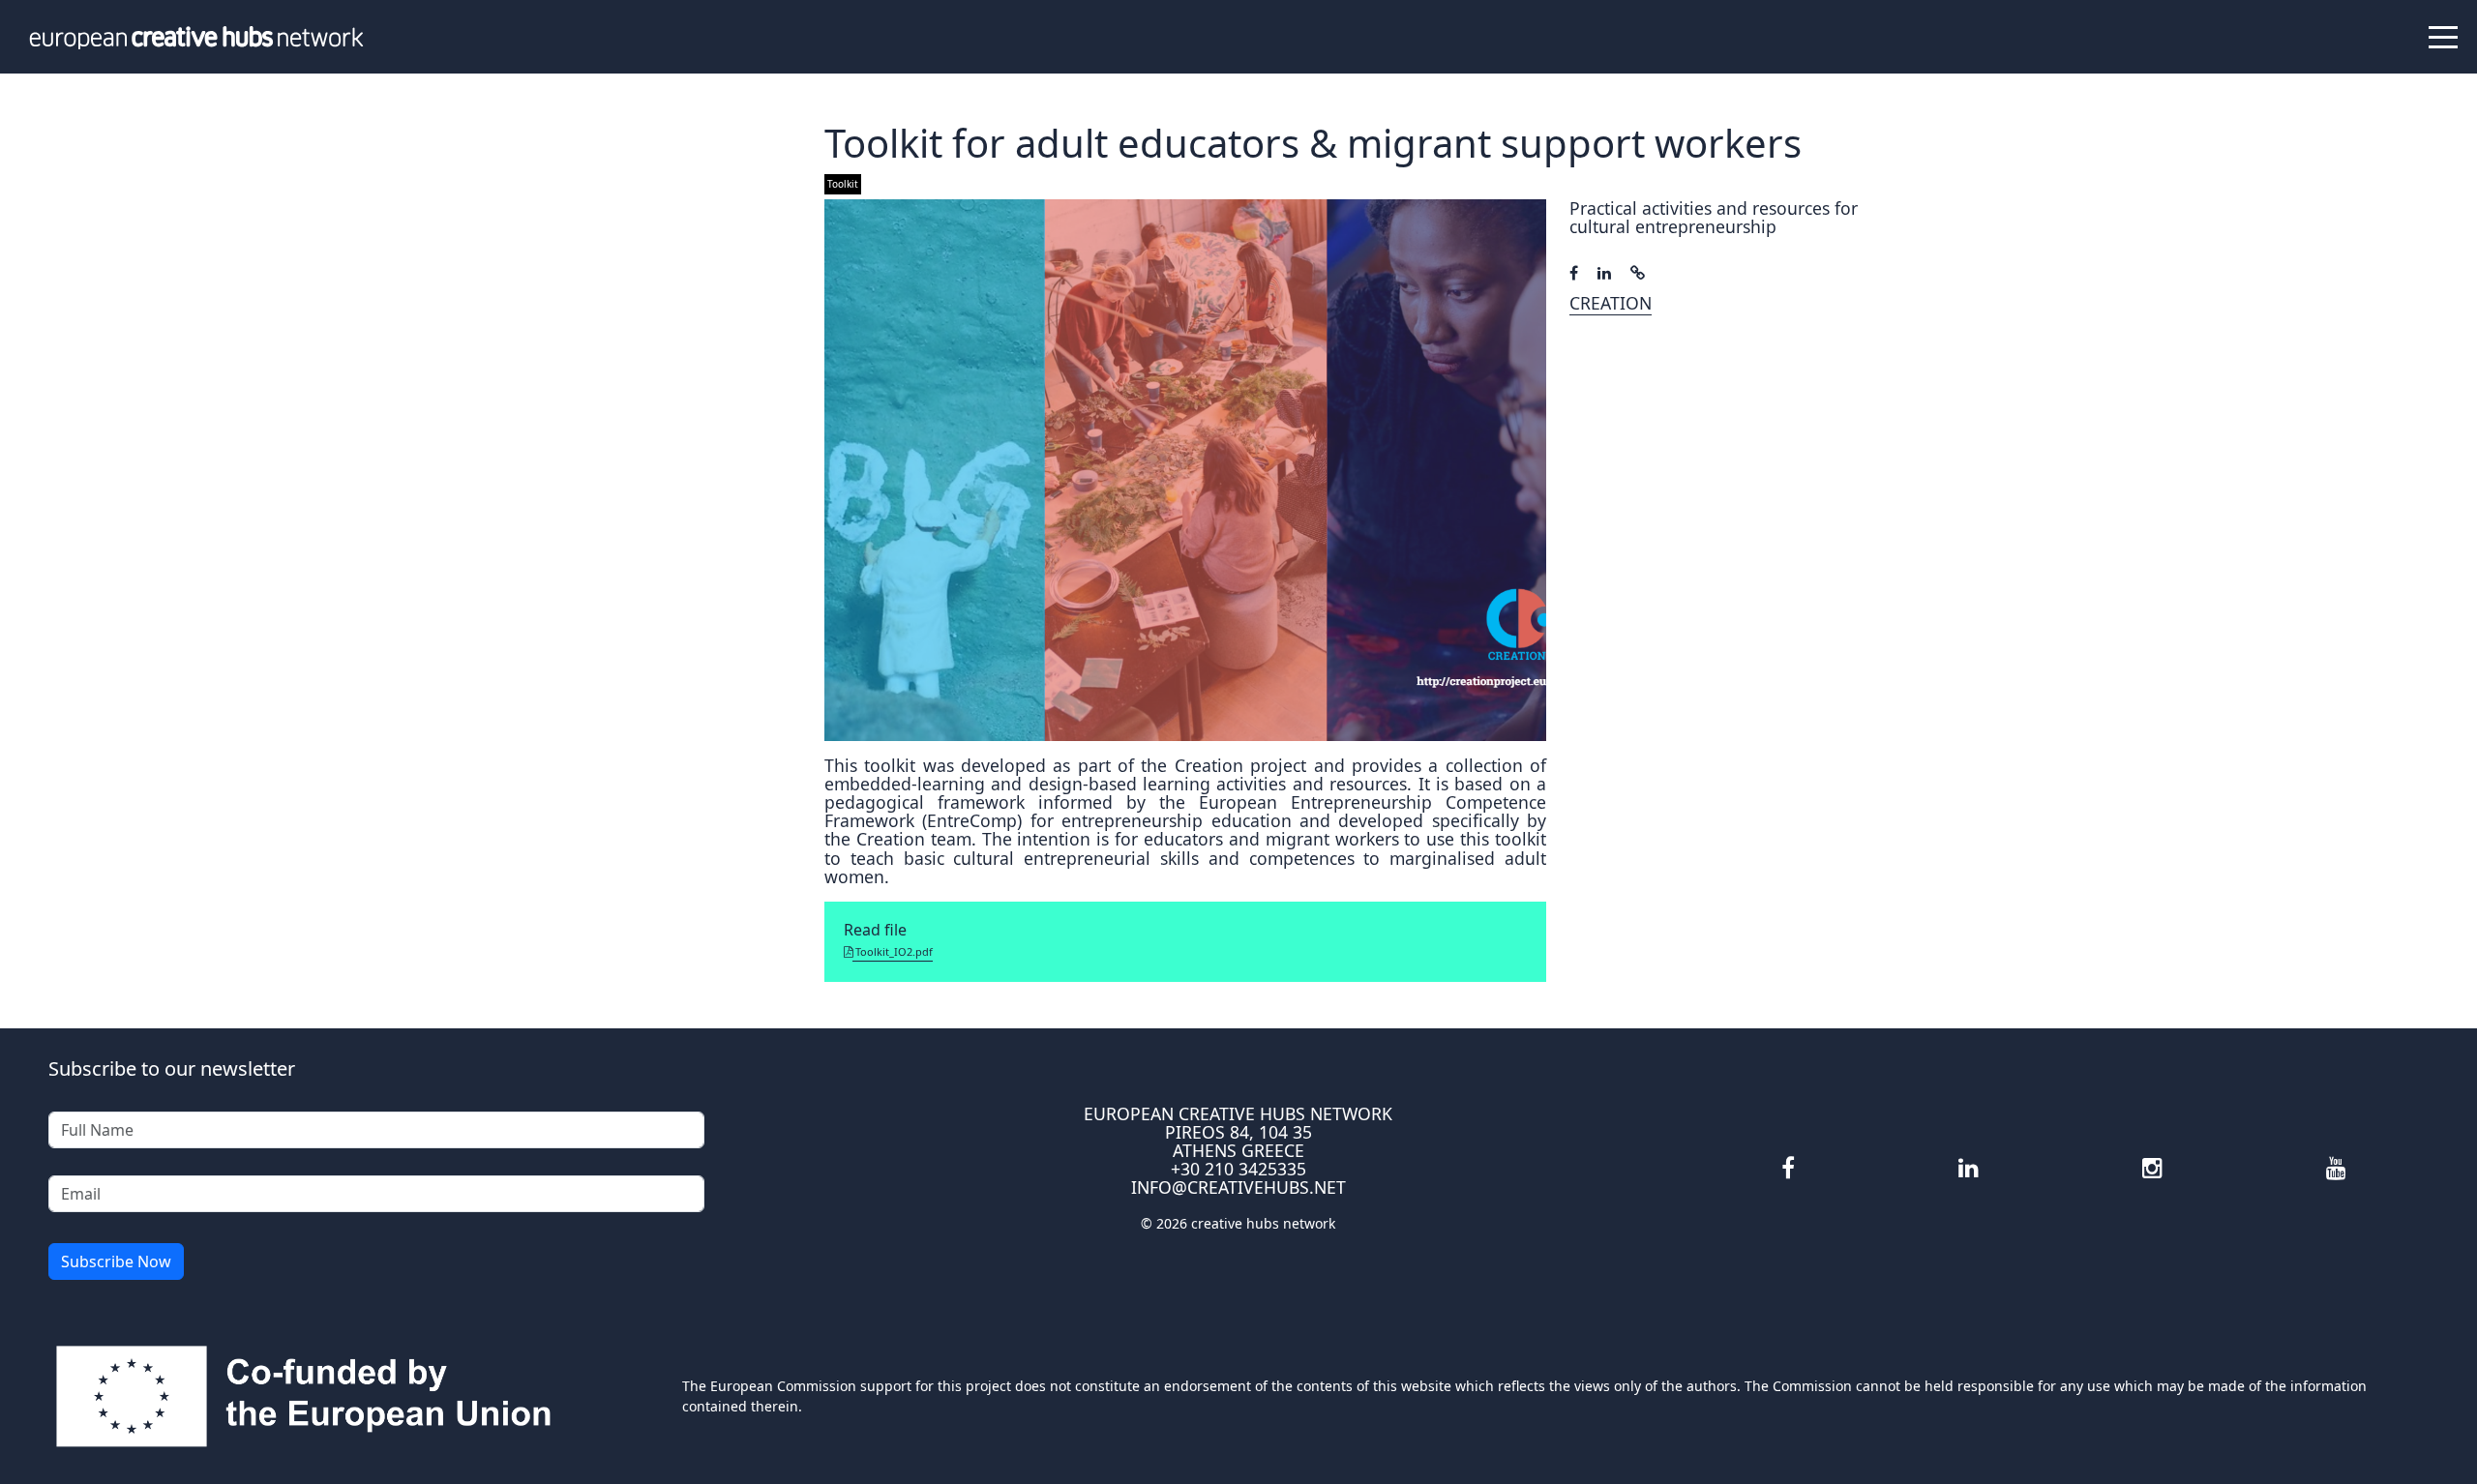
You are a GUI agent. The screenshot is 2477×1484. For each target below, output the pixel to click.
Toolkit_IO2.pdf (893, 951)
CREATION (1611, 303)
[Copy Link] (1638, 273)
